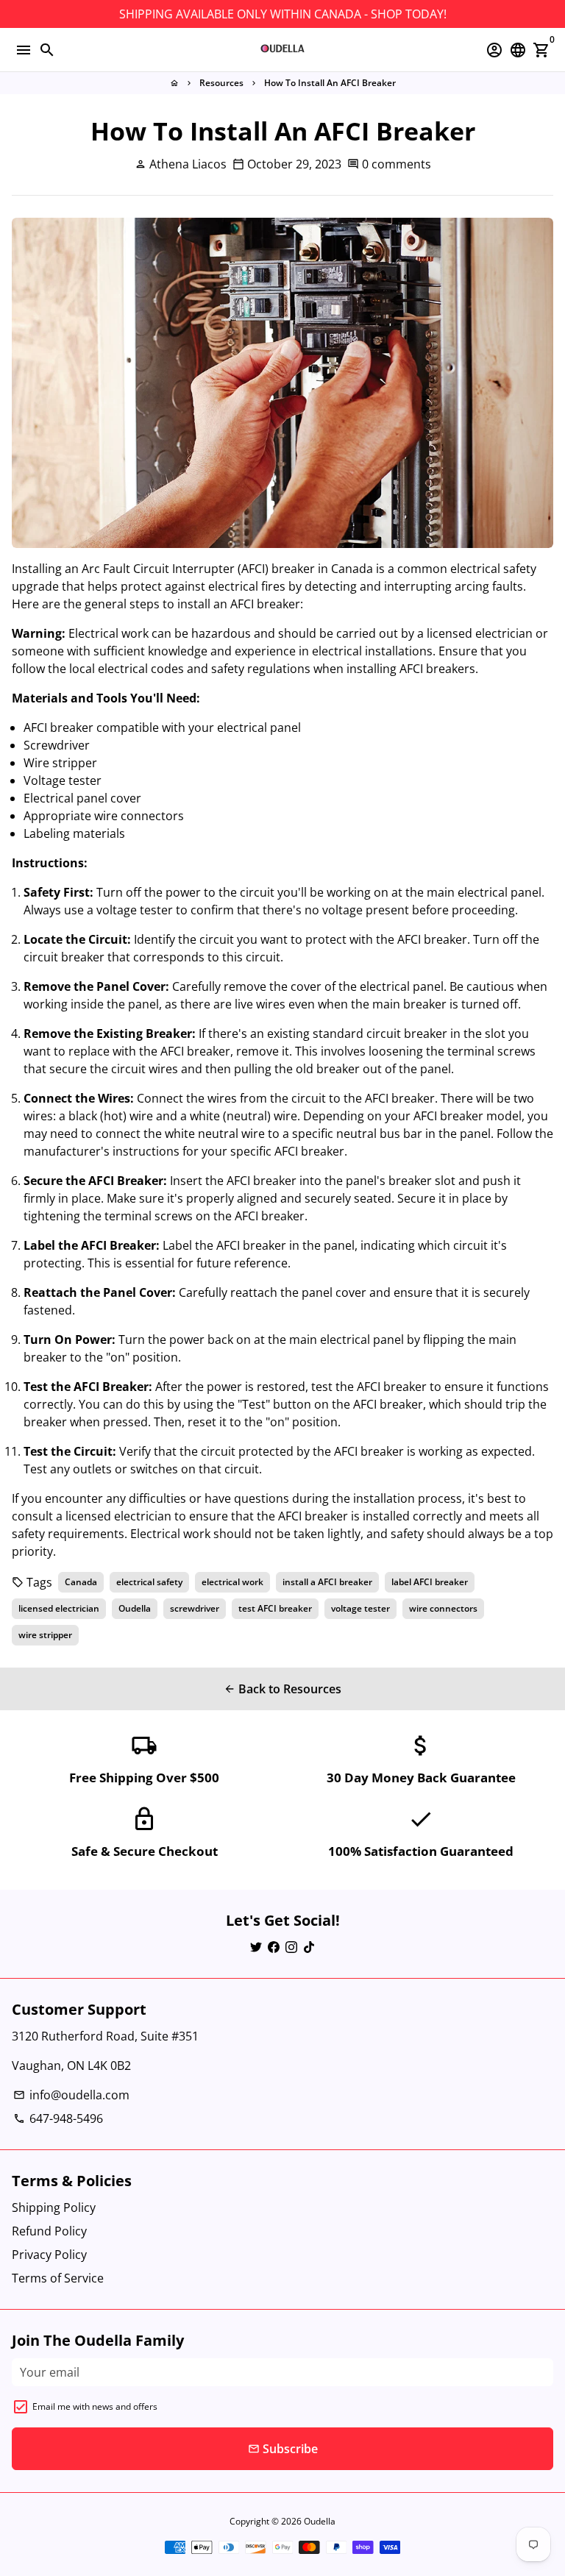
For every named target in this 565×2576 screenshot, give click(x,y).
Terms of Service (58, 2278)
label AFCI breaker (430, 1582)
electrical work (232, 1582)
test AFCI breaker (275, 1608)
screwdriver (195, 1608)
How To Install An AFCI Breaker (330, 83)
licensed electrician (59, 1608)
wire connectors (443, 1608)
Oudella (135, 1608)
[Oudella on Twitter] (256, 1947)
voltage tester (360, 1608)
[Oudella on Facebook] (274, 1947)
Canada (81, 1582)
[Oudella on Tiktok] (309, 1947)
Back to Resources (282, 1689)
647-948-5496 (58, 2118)
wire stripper (45, 1635)
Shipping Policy (54, 2207)
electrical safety (149, 1582)
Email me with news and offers (95, 2406)
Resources (221, 83)
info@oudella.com (71, 2095)
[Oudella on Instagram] (291, 1947)
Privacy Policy (49, 2255)
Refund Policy (49, 2231)
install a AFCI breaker (327, 1582)
